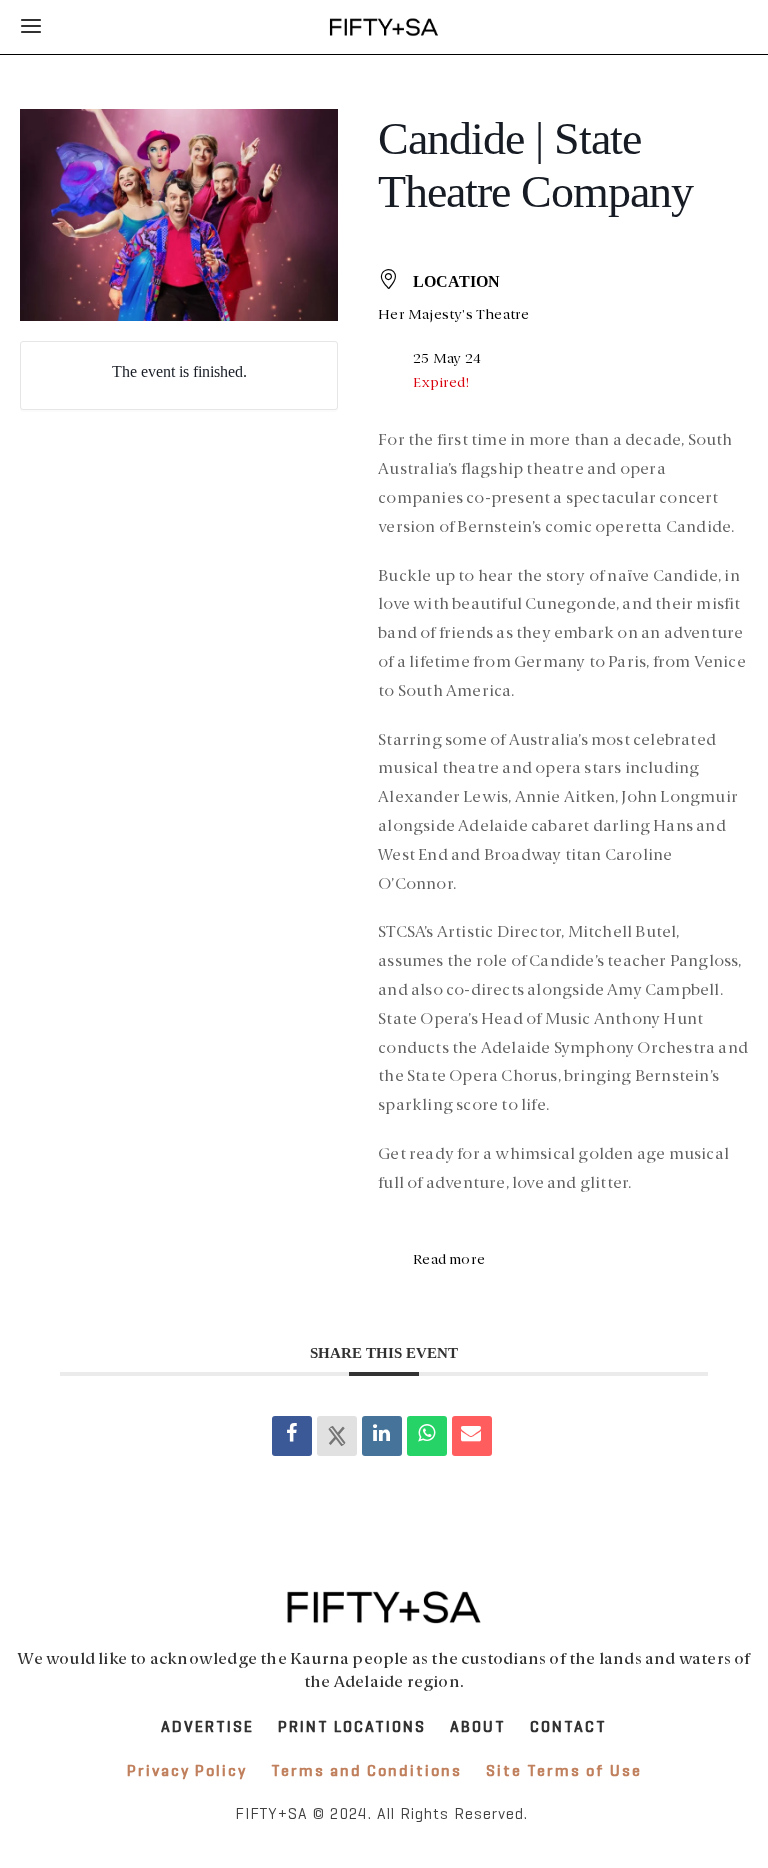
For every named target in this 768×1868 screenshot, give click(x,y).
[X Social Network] (337, 1436)
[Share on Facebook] (292, 1436)
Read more (449, 1260)
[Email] (472, 1436)
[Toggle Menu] (32, 27)
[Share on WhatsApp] (427, 1436)
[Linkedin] (382, 1436)
